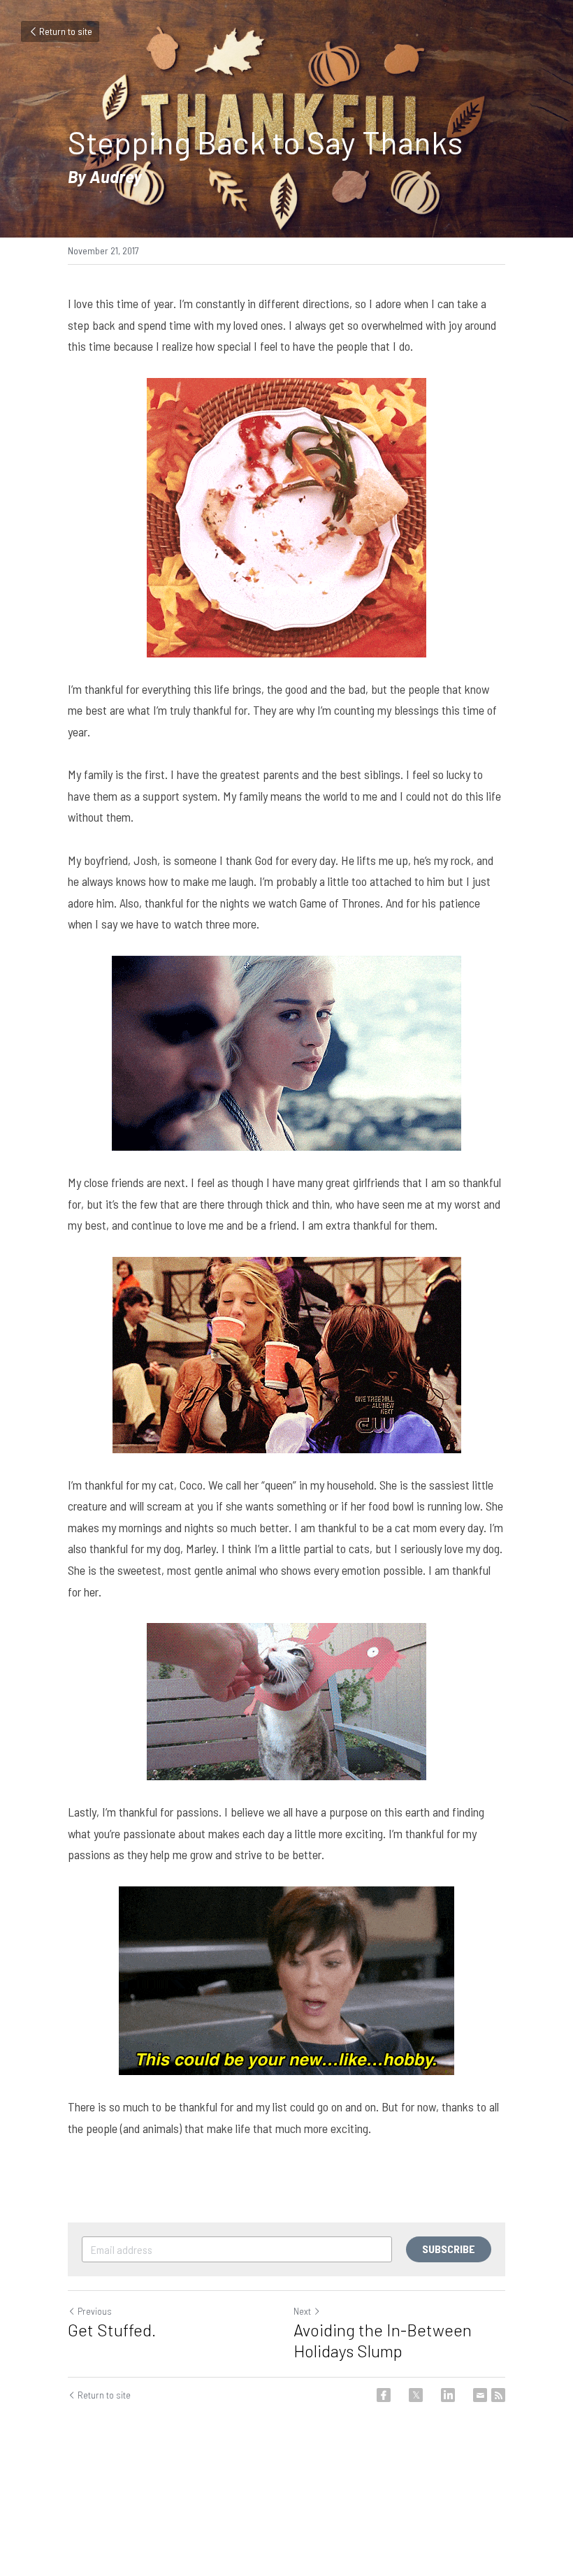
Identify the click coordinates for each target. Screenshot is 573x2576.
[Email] (480, 2395)
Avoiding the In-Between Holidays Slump (383, 2340)
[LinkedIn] (448, 2395)
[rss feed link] (498, 2395)
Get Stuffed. (112, 2330)
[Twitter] (416, 2395)
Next (302, 2311)
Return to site (66, 31)
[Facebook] (384, 2395)
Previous (95, 2311)
